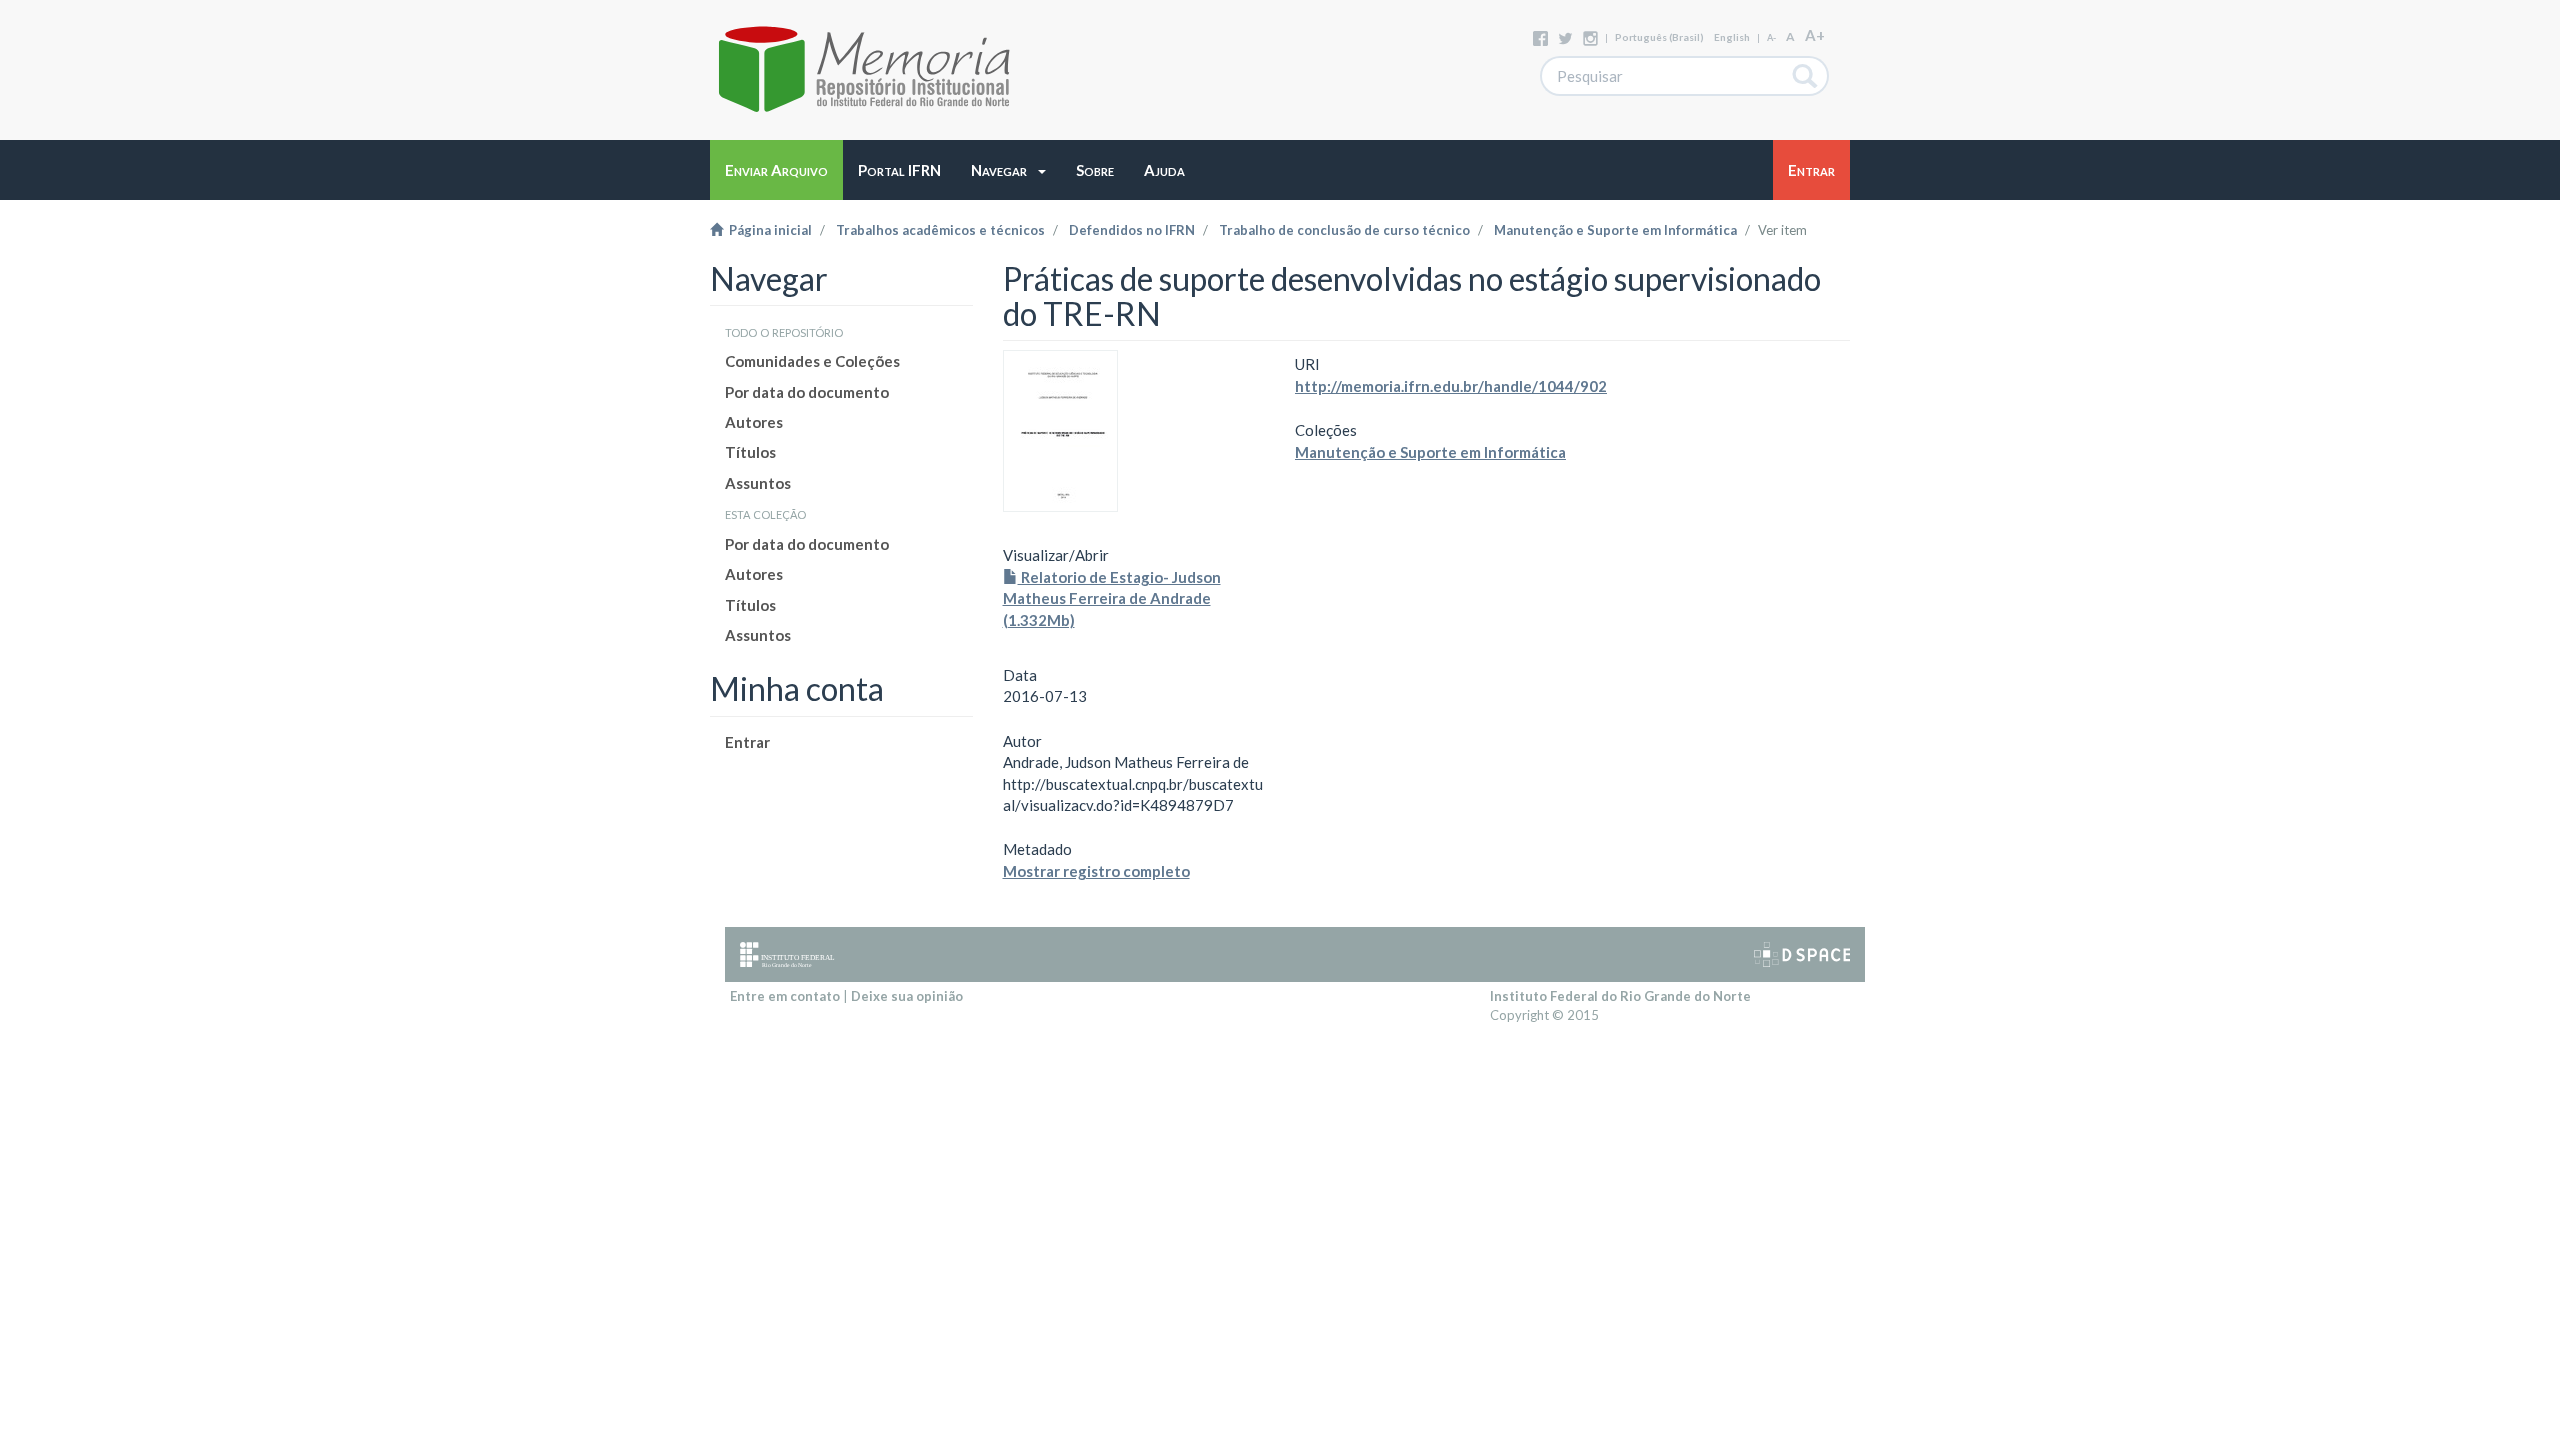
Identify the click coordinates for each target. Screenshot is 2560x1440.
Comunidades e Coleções (812, 361)
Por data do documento (807, 392)
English (1732, 37)
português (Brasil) (1659, 37)
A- (1771, 37)
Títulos (750, 452)
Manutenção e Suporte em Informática (1615, 230)
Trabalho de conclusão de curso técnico (1344, 230)
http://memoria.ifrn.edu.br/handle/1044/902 (1451, 386)
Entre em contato (785, 996)
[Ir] (1805, 76)
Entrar (747, 742)
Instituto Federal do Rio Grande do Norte (1620, 996)
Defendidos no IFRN (1132, 230)
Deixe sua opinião (907, 996)
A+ (1815, 35)
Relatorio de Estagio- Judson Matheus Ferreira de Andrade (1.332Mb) (1112, 598)
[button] (1008, 170)
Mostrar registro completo (1096, 871)
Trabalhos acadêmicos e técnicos (940, 230)
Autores (754, 422)
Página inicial (767, 230)
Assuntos (758, 483)
